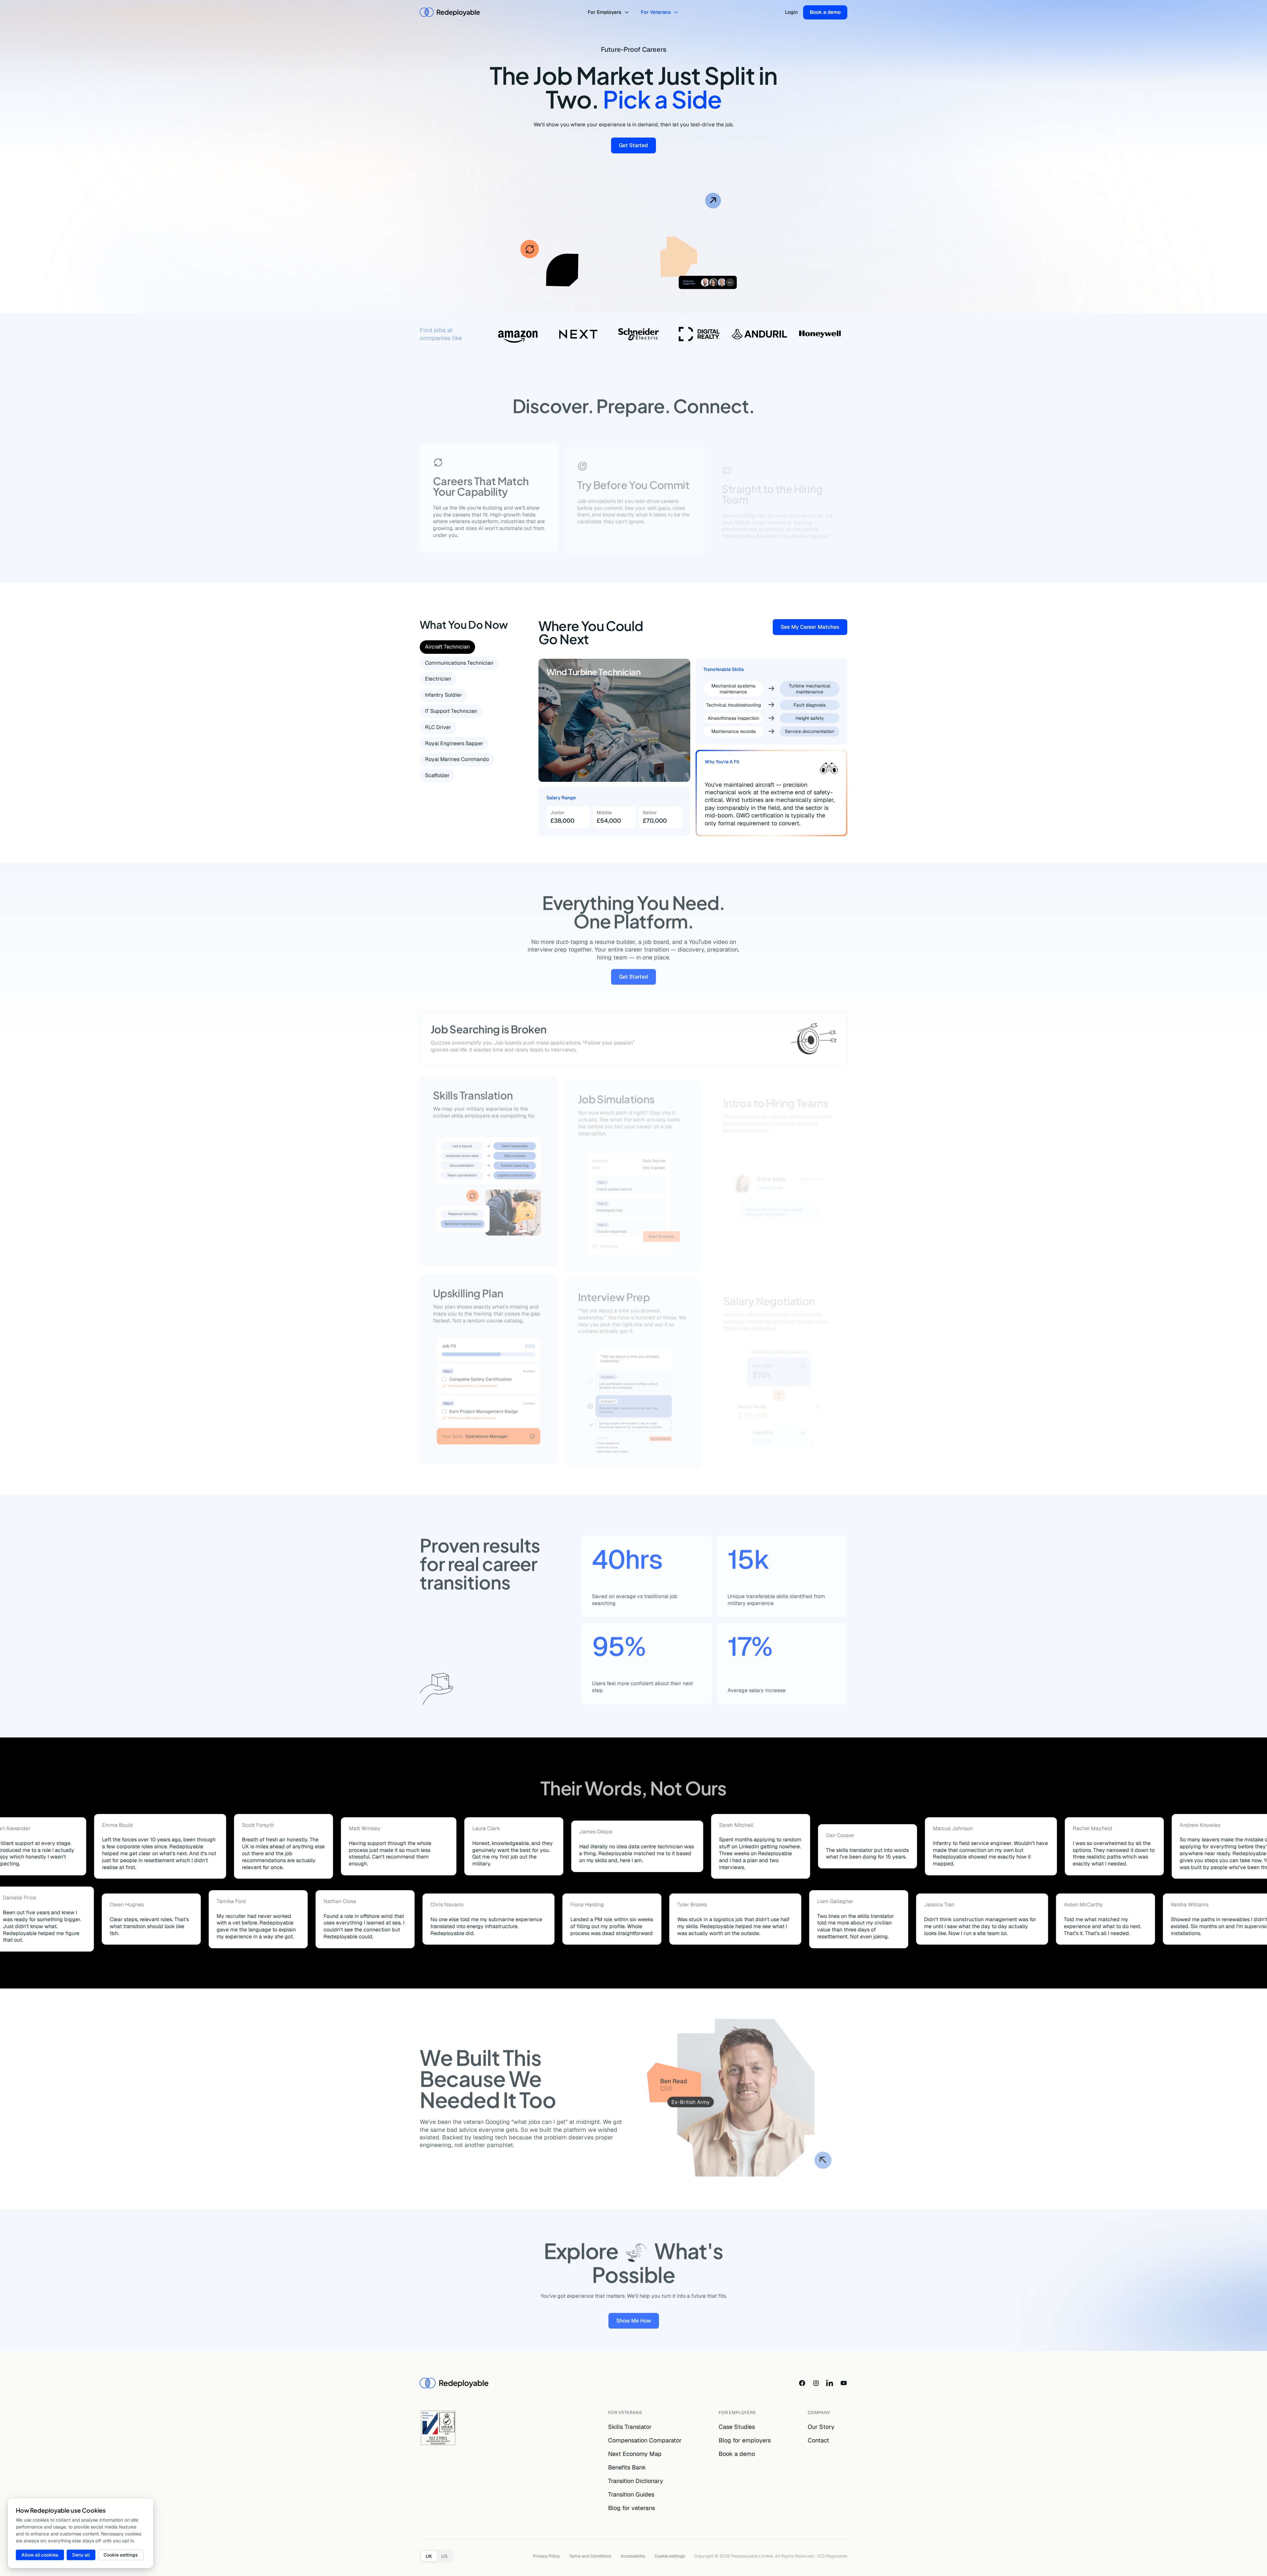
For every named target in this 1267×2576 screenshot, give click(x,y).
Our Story (821, 2427)
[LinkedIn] (830, 2383)
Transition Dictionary (636, 2481)
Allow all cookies (40, 2555)
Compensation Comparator (645, 2440)
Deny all (81, 2555)
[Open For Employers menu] (628, 12)
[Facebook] (802, 2383)
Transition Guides (631, 2494)
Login (791, 12)
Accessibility (633, 2556)
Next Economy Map (635, 2454)
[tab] (447, 647)
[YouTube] (844, 2383)
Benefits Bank (627, 2467)
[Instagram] (816, 2383)
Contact (818, 2440)
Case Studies (737, 2427)
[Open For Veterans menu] (677, 12)
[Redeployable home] (450, 12)
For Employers (604, 12)
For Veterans (656, 12)
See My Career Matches (814, 628)
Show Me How (638, 2318)
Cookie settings (670, 2556)
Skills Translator (630, 2427)
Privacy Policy (546, 2556)
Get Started (637, 147)
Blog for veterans (632, 2508)
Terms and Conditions (590, 2556)
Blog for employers (745, 2440)
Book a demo (825, 12)
